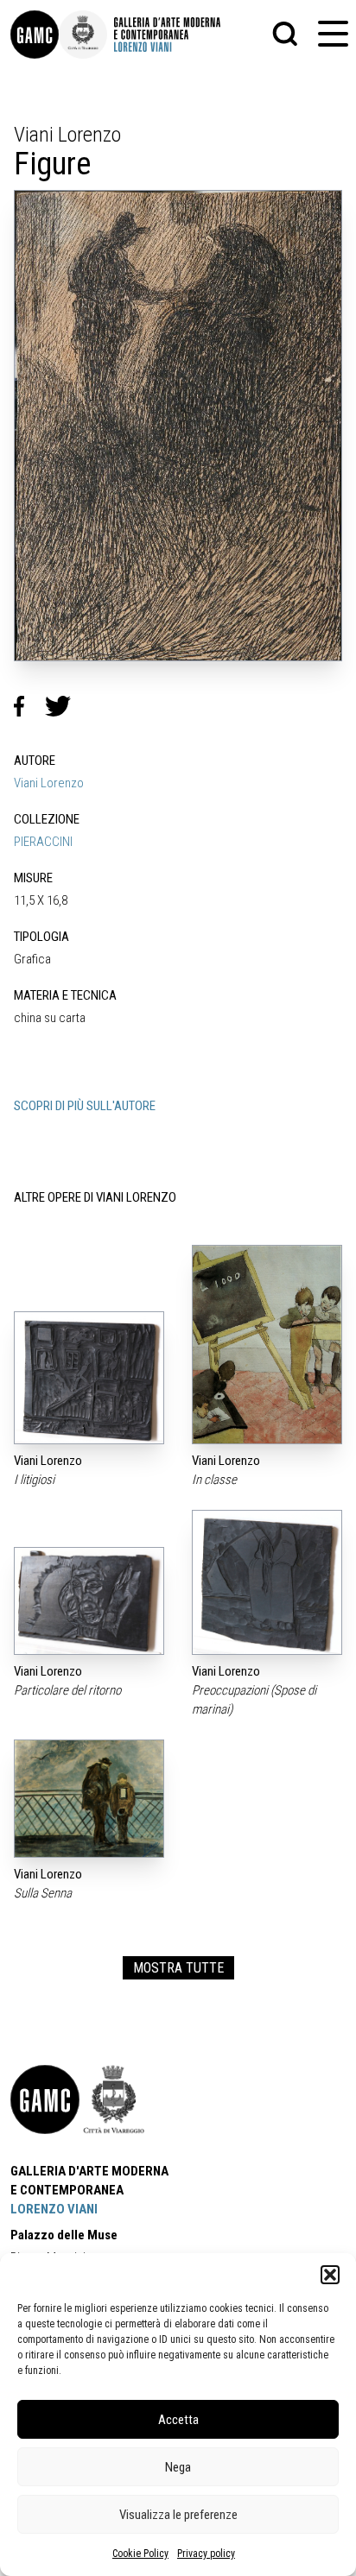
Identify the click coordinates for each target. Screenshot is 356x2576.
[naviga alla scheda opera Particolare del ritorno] (89, 1601)
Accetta (178, 2420)
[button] (330, 2275)
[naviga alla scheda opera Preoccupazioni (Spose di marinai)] (267, 1582)
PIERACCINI (43, 842)
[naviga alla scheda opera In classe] (267, 1345)
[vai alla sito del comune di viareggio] (114, 2099)
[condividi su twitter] (65, 706)
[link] (35, 35)
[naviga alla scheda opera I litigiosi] (89, 1378)
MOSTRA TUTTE (178, 1968)
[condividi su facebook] (29, 706)
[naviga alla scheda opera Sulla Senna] (89, 1799)
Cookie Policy (140, 2554)
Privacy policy (206, 2554)
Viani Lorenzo (49, 783)
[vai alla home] (45, 2099)
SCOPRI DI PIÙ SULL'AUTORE (85, 1106)
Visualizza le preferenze (178, 2515)
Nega (178, 2467)
